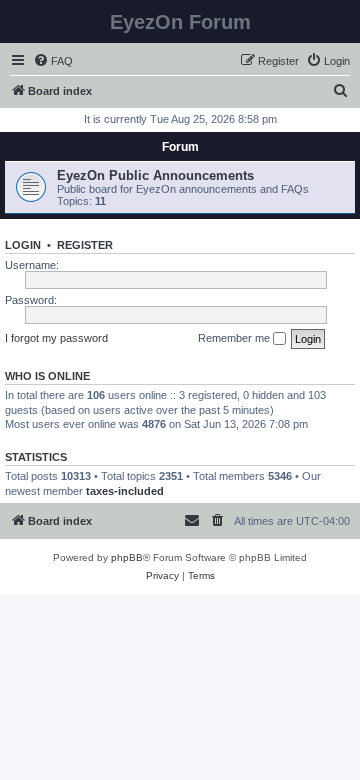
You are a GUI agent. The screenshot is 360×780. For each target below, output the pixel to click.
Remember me (235, 338)
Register (85, 245)
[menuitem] (53, 61)
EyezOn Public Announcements (155, 175)
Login (23, 245)
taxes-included (125, 491)
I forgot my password (56, 338)
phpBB (127, 557)
